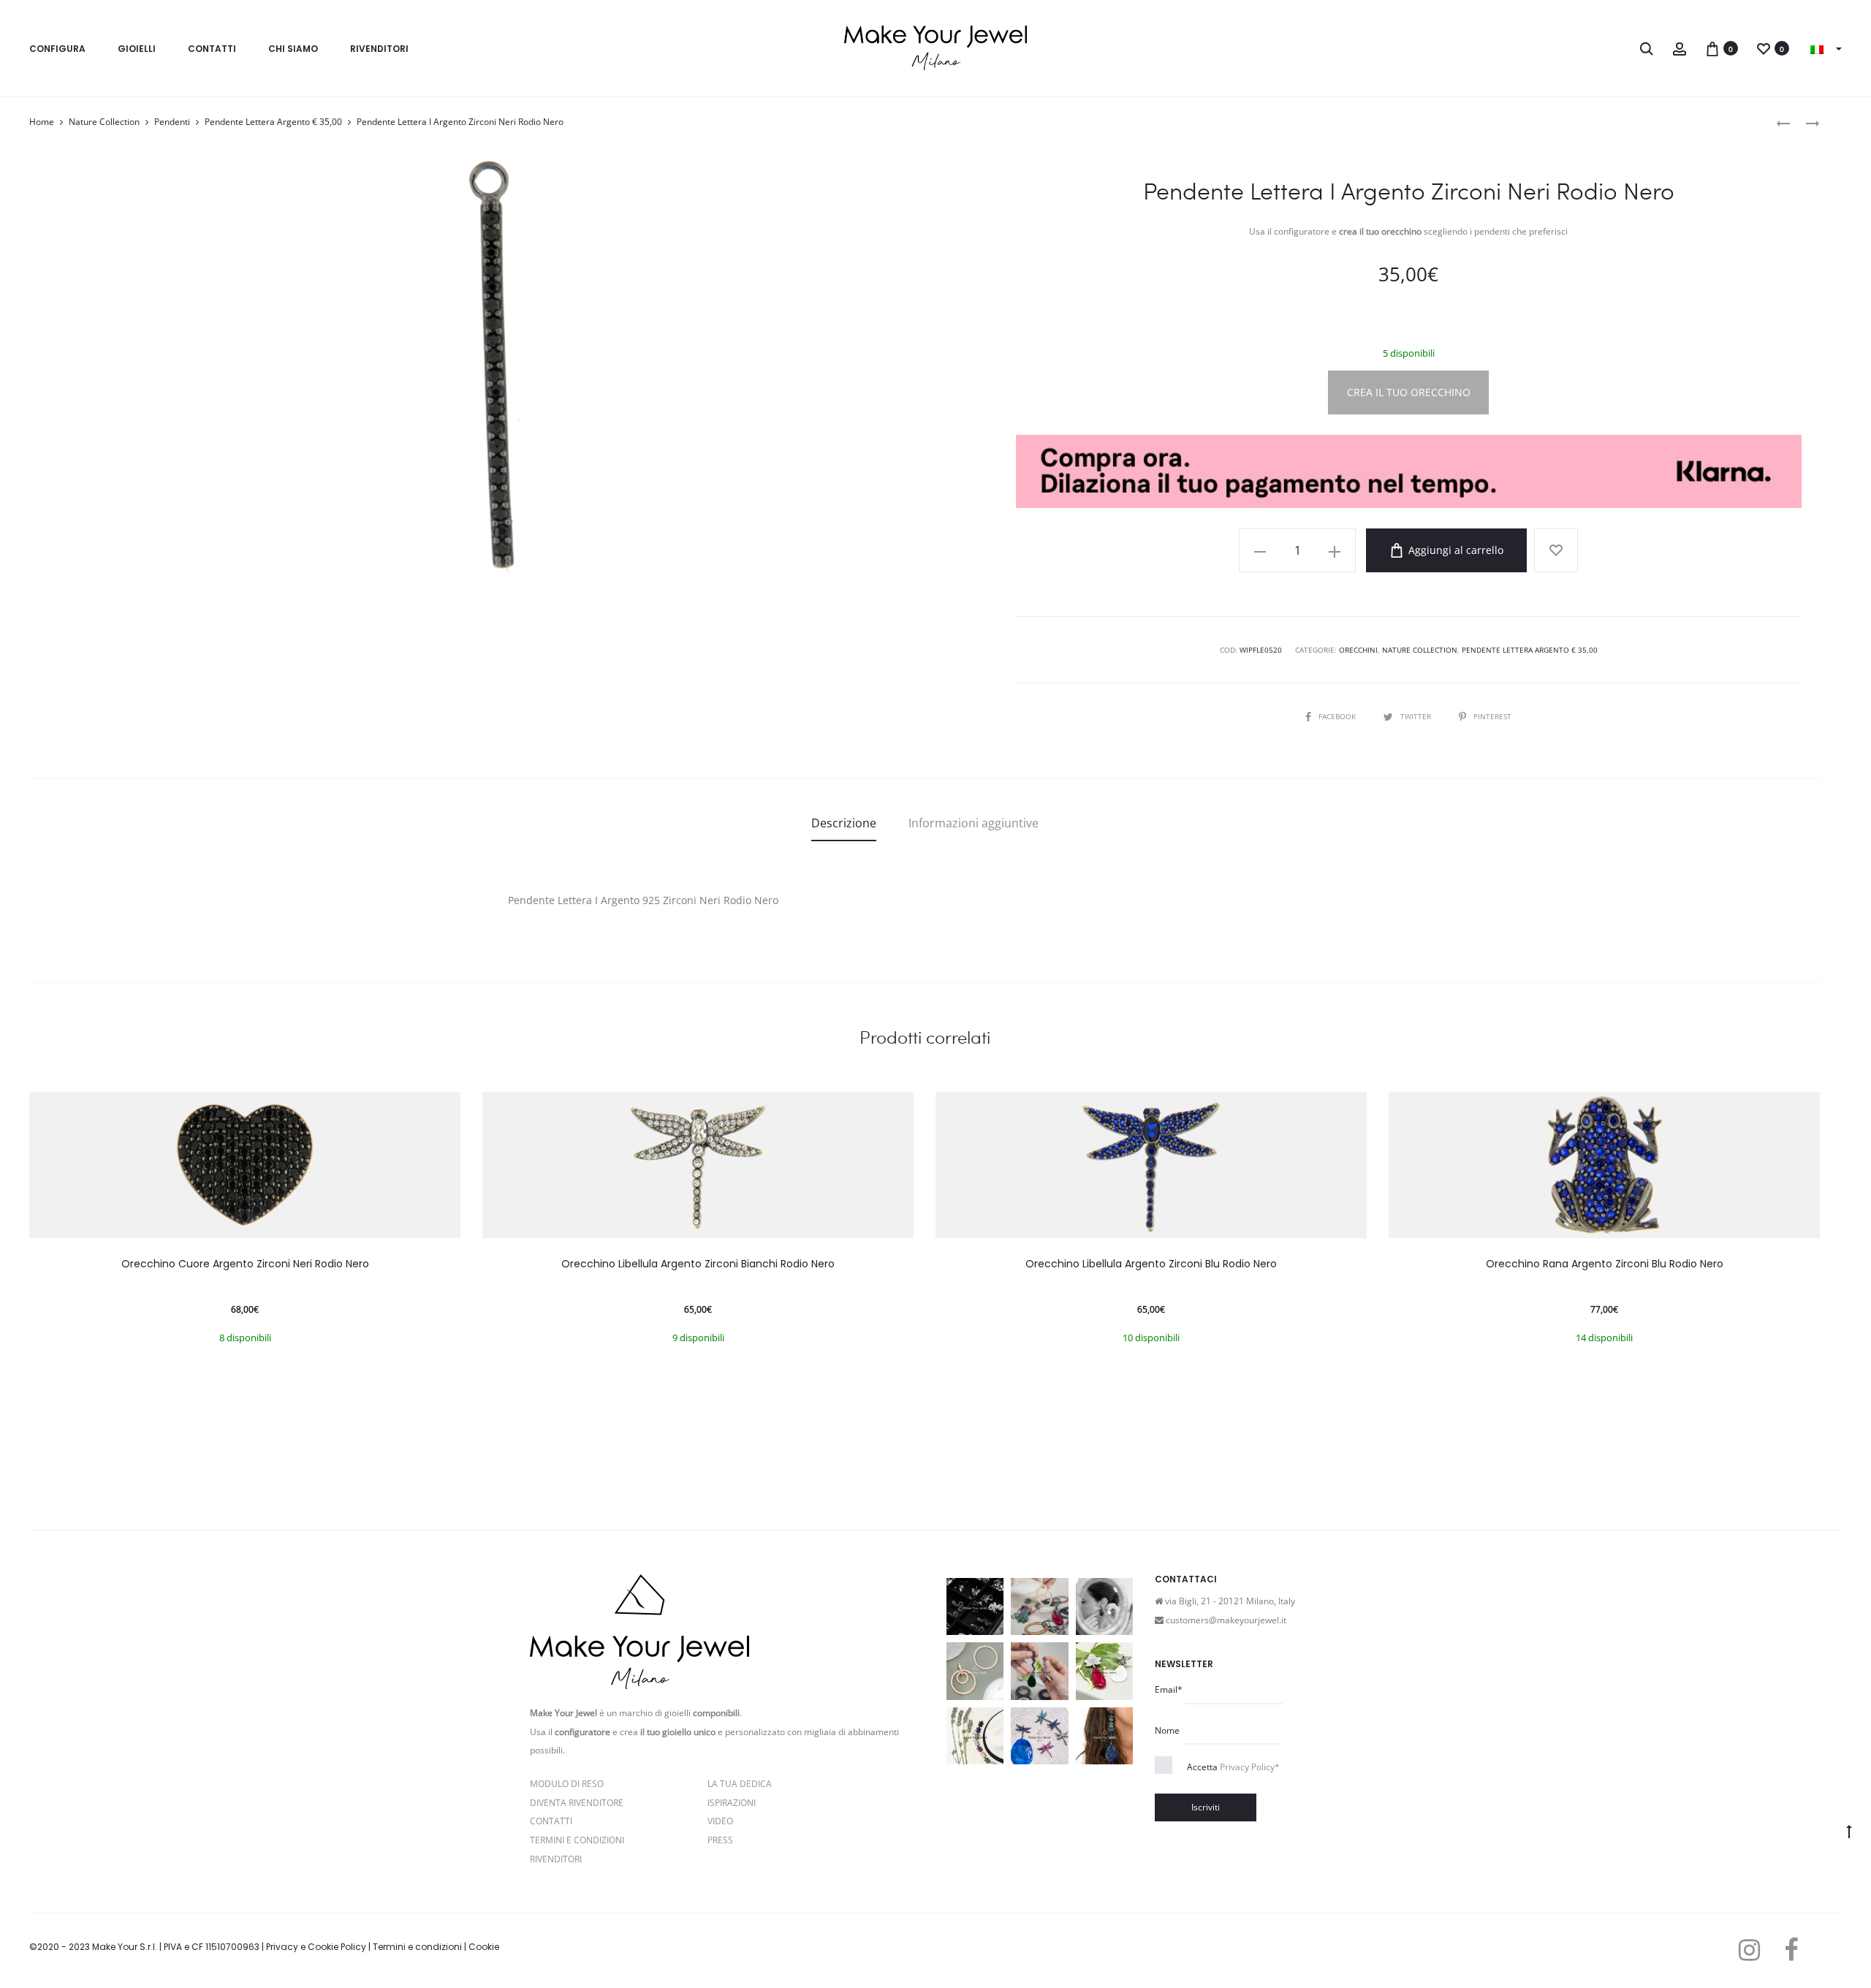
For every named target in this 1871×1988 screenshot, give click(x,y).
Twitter (1417, 716)
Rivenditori (379, 49)
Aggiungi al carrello (1454, 550)
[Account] (1680, 48)
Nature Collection (104, 122)
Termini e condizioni (417, 1947)
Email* (1169, 1689)
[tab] (844, 823)
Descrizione (844, 823)
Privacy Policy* (1250, 1767)
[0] (1712, 48)
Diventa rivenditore (577, 1803)
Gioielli (137, 49)
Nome (1167, 1730)
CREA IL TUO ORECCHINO (1409, 392)
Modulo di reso (567, 1784)
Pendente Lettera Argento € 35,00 (273, 122)
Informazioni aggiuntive (974, 823)
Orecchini (1358, 650)
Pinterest (1492, 716)
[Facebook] (1791, 1950)
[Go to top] (1849, 1831)
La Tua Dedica (740, 1784)
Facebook (1338, 716)
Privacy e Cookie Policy (316, 1947)
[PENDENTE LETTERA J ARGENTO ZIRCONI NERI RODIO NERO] (1805, 122)
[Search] (1647, 48)
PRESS (720, 1840)
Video (720, 1821)
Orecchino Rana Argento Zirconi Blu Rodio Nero (1605, 1264)
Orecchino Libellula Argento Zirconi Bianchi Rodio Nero (698, 1264)
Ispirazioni (732, 1803)
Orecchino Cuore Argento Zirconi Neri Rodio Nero (245, 1264)
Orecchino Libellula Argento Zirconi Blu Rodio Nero (1151, 1264)
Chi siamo (293, 49)
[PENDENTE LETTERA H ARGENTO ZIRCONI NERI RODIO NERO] (1783, 122)
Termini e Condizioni (577, 1840)
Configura (57, 49)
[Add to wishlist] (1556, 550)
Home (42, 122)
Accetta (1233, 1767)
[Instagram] (1749, 1950)
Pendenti (172, 122)
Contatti (212, 49)
